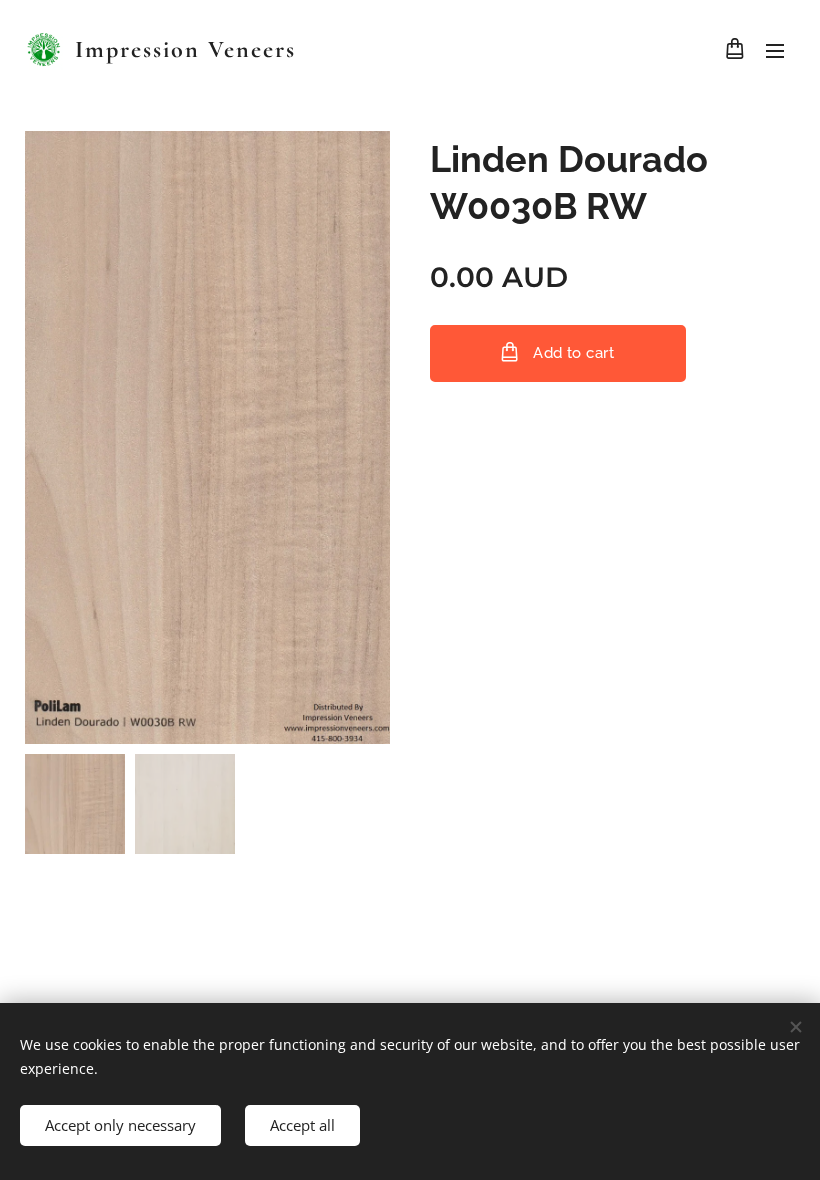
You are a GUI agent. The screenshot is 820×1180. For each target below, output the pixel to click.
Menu (775, 50)
